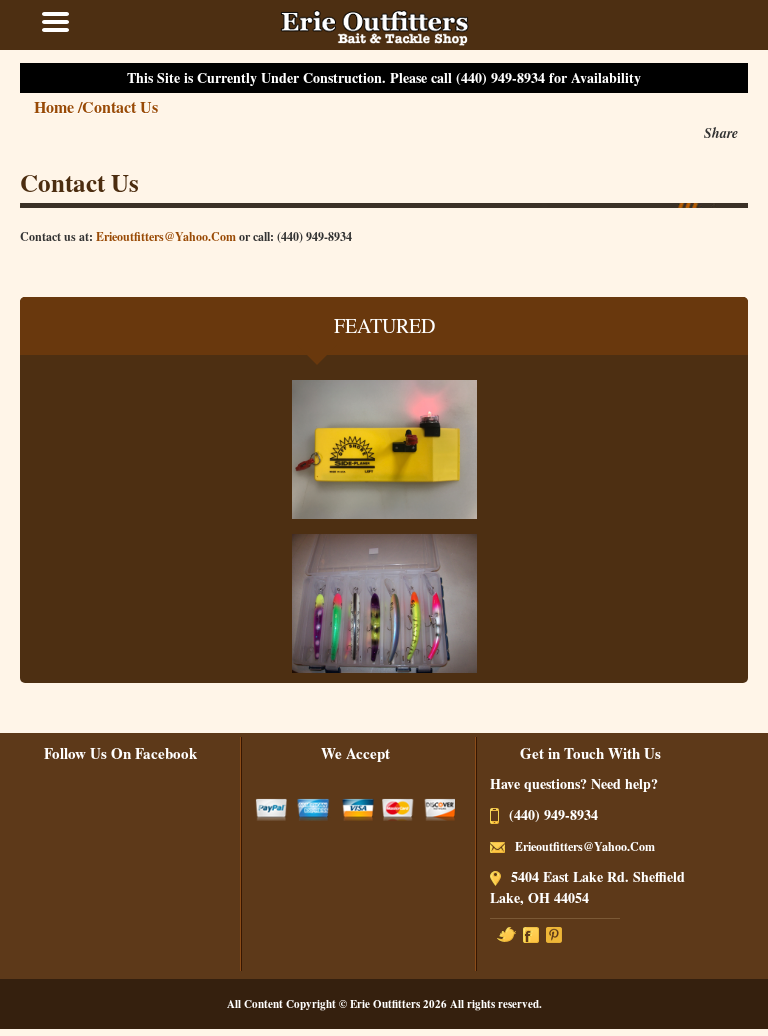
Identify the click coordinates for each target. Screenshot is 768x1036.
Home (58, 106)
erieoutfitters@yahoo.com (166, 236)
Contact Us (120, 106)
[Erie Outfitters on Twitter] (506, 933)
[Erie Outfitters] (374, 25)
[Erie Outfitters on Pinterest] (554, 933)
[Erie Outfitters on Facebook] (531, 933)
